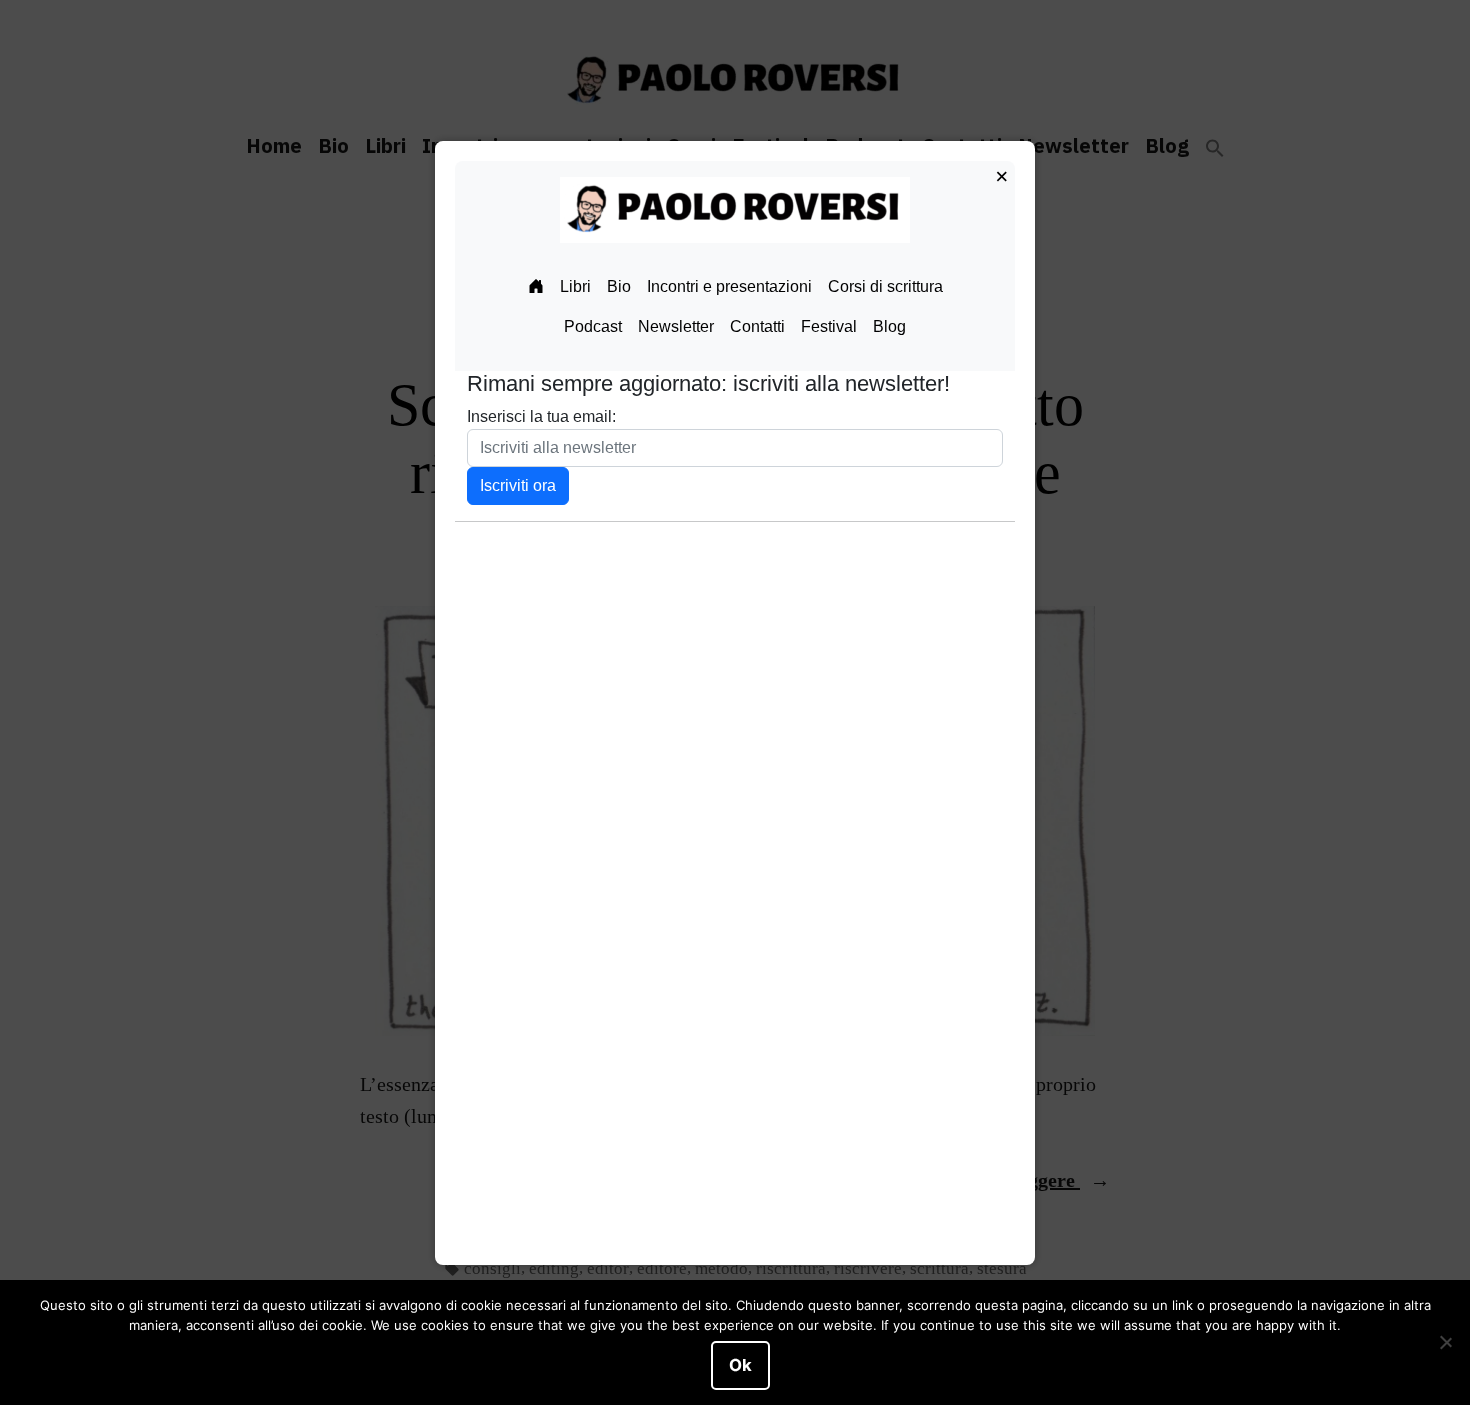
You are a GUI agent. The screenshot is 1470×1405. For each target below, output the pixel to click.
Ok (740, 1365)
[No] (1445, 1343)
